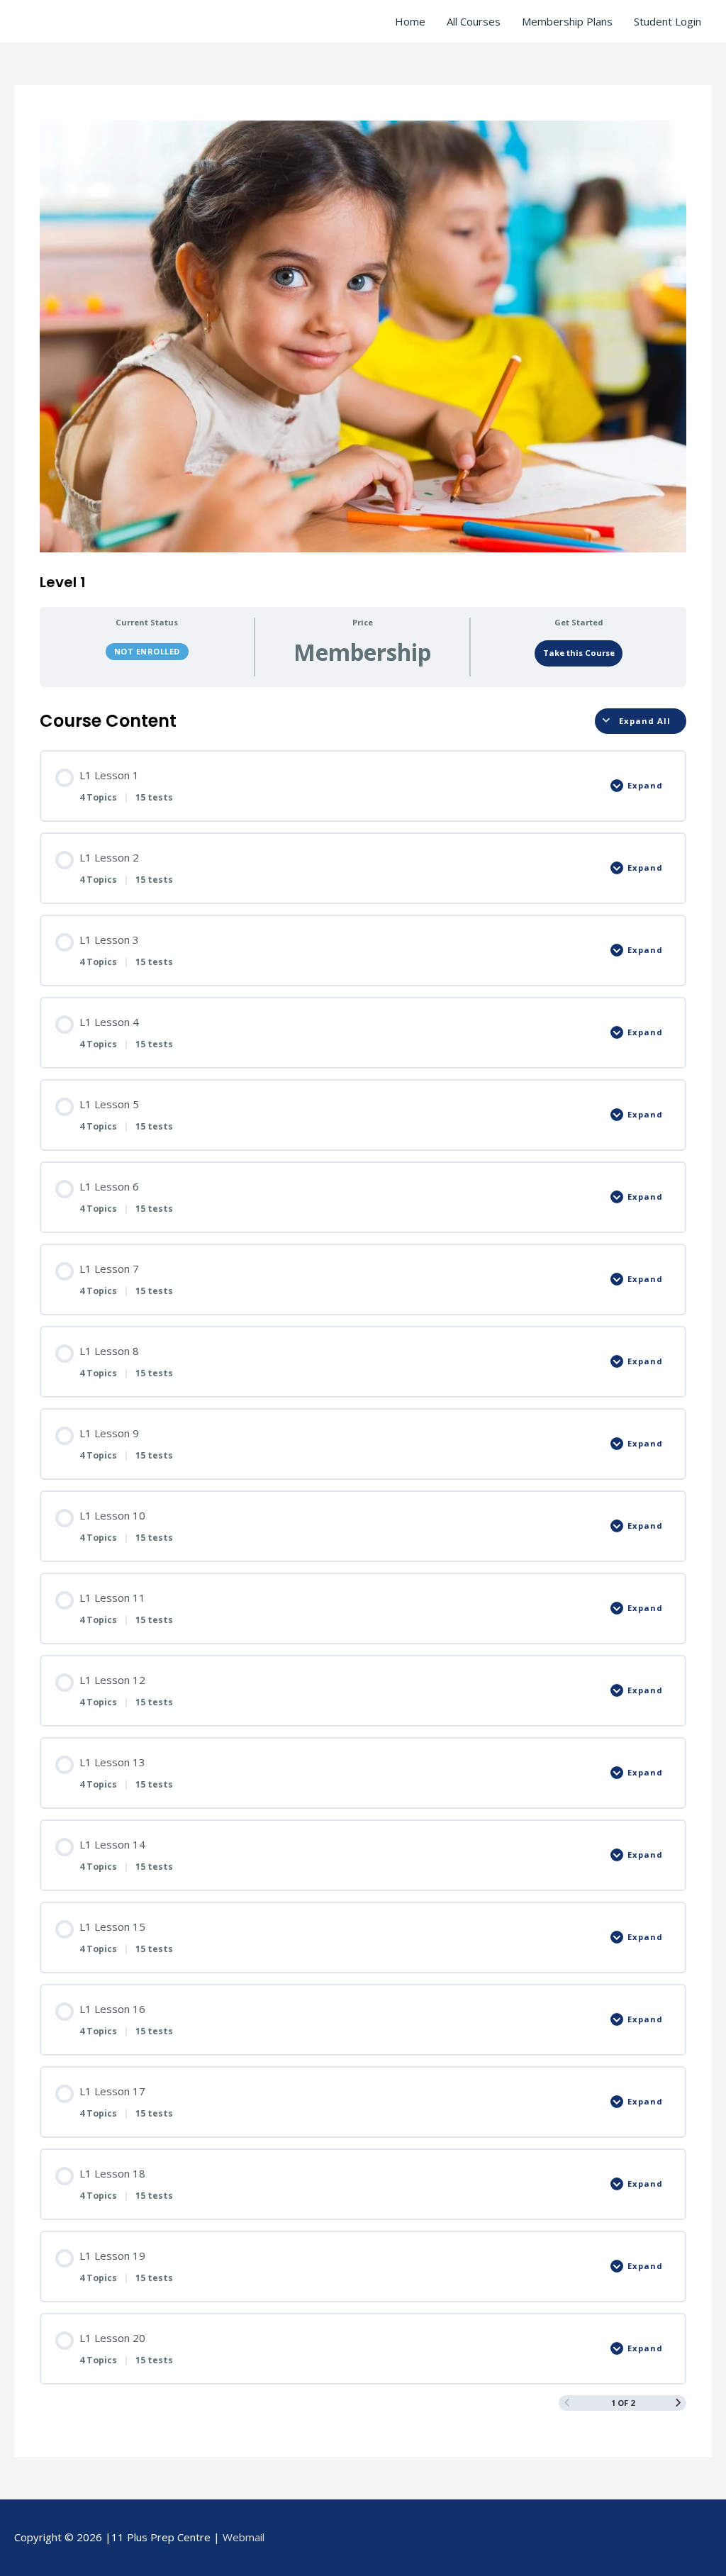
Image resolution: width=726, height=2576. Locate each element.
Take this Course (579, 653)
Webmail (244, 2537)
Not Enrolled (147, 651)
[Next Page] (678, 2403)
